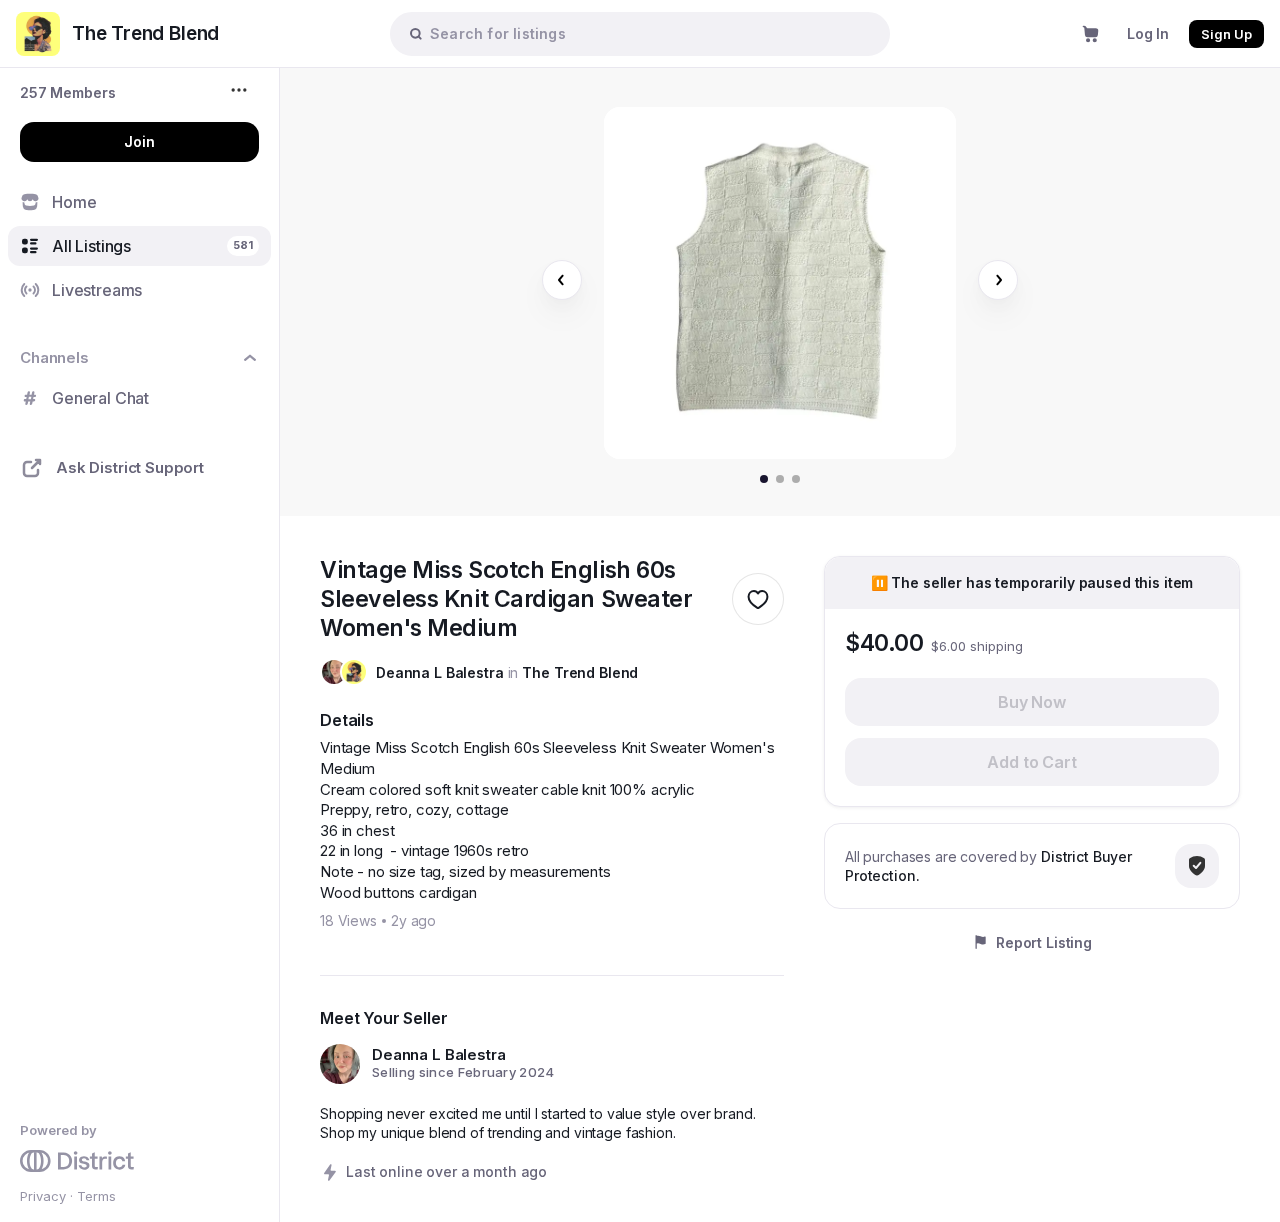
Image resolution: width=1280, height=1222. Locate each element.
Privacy (43, 1196)
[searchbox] (650, 33)
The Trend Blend (580, 672)
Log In (1148, 33)
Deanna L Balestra (440, 672)
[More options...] (241, 90)
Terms (96, 1196)
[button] (68, 92)
